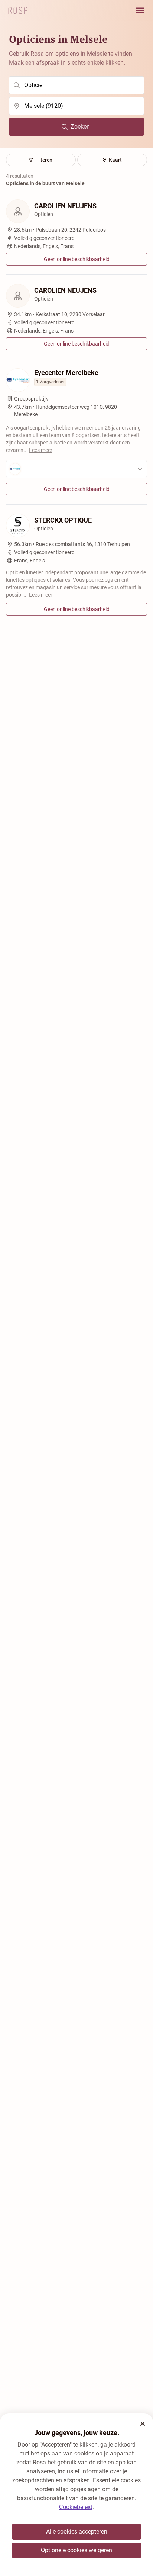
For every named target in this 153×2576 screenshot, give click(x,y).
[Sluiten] (143, 2424)
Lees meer (41, 450)
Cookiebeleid (76, 2507)
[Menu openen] (140, 10)
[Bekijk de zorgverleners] (76, 469)
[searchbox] (76, 85)
